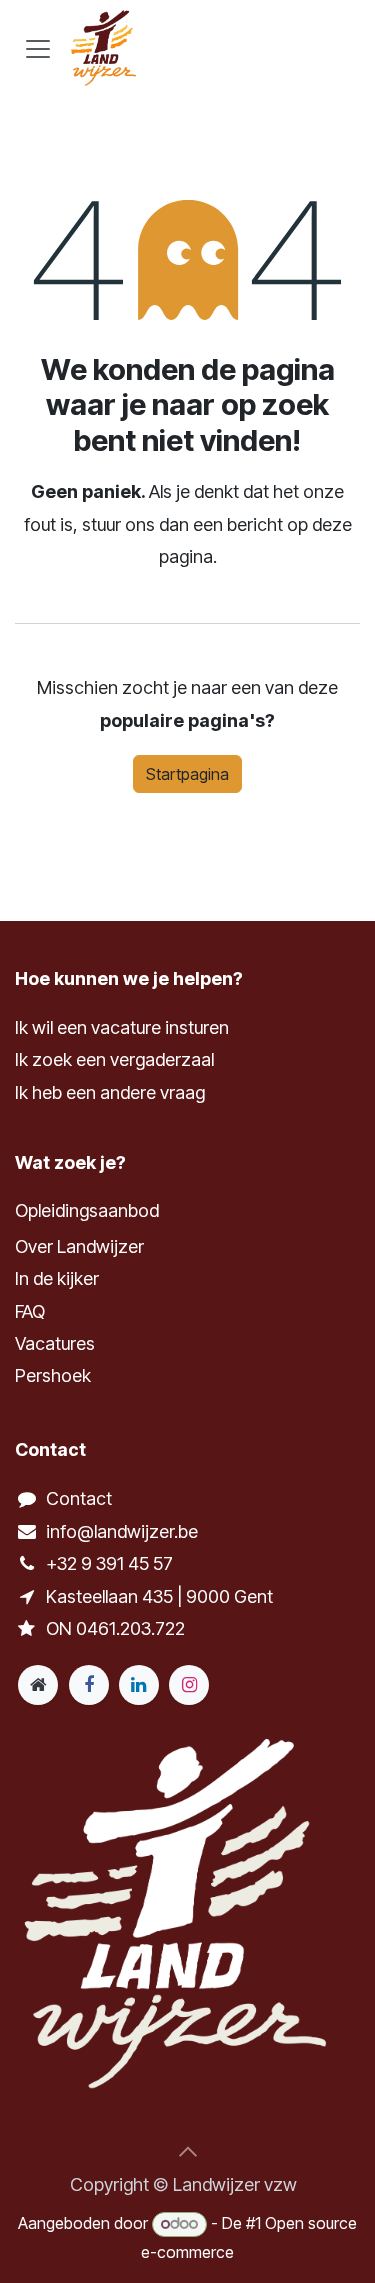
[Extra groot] (38, 1685)
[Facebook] (89, 1685)
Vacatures (55, 1343)
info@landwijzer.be (122, 1531)
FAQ (30, 1311)
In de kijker (57, 1278)
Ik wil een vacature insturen (122, 1027)
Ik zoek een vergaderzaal (116, 1059)
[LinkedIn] (139, 1685)
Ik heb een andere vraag (110, 1092)
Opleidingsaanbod (87, 1210)
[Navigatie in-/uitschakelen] (38, 48)
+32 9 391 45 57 (109, 1563)
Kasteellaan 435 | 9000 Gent (159, 1596)
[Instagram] (189, 1685)
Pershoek (53, 1375)
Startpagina (187, 774)
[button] (188, 2152)
